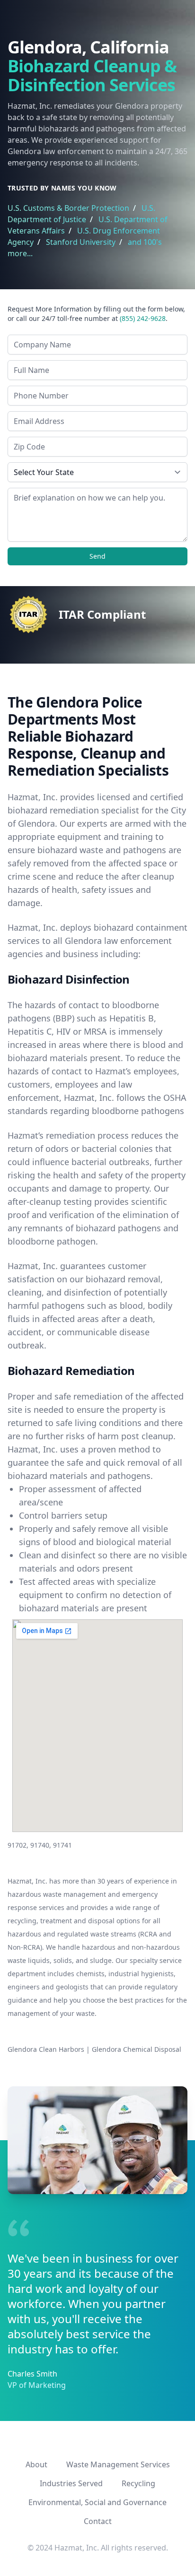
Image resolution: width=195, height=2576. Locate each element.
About (36, 2464)
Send (97, 556)
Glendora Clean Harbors (46, 2049)
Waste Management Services (118, 2464)
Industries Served (71, 2483)
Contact (98, 2521)
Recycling (138, 2483)
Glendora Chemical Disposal (137, 2049)
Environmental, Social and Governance (97, 2502)
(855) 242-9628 (143, 318)
